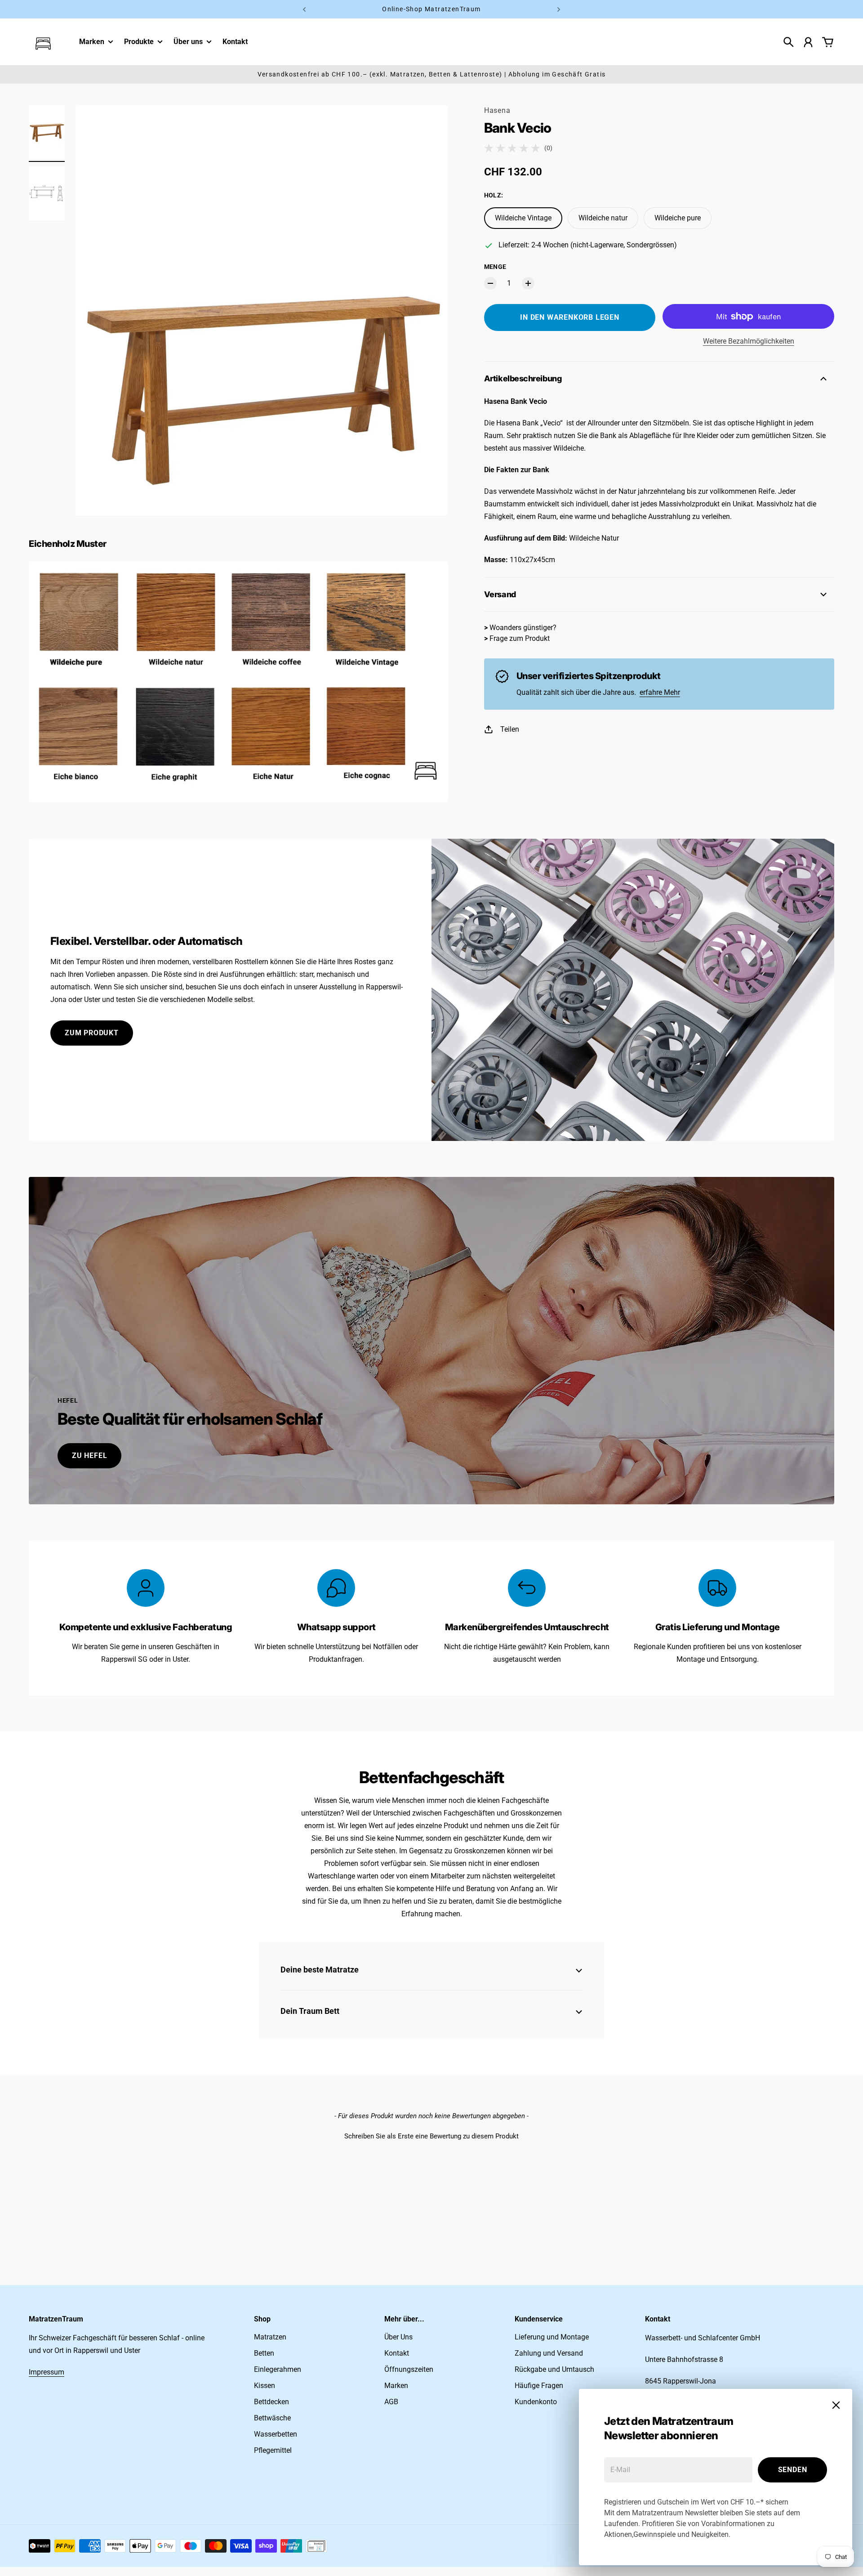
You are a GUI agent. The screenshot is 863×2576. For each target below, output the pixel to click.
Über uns (188, 42)
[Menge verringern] (490, 283)
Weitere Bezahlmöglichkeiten (749, 341)
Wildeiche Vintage (523, 218)
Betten (264, 2353)
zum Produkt (92, 1033)
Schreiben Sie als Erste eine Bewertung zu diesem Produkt (431, 2136)
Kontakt (397, 2353)
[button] (431, 2135)
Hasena (497, 110)
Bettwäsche (272, 2418)
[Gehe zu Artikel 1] (47, 132)
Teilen (510, 729)
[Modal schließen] (836, 2405)
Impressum (47, 2372)
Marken (92, 42)
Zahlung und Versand (549, 2353)
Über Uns (398, 2337)
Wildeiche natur (603, 218)
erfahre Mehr (660, 692)
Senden (793, 2470)
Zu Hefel (89, 1456)
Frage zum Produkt (520, 638)
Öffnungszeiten (409, 2369)
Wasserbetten (276, 2434)
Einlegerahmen (278, 2369)
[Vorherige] (304, 9)
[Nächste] (559, 9)
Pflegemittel (273, 2450)
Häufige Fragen (539, 2386)
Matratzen (270, 2337)
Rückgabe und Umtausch (554, 2369)
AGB (391, 2402)
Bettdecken (271, 2402)
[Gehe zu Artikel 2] (47, 193)
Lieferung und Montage (552, 2337)
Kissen (265, 2386)
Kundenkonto (536, 2402)
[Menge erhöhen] (528, 283)
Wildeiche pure (678, 218)
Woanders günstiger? (523, 628)
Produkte (139, 42)
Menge (495, 267)
